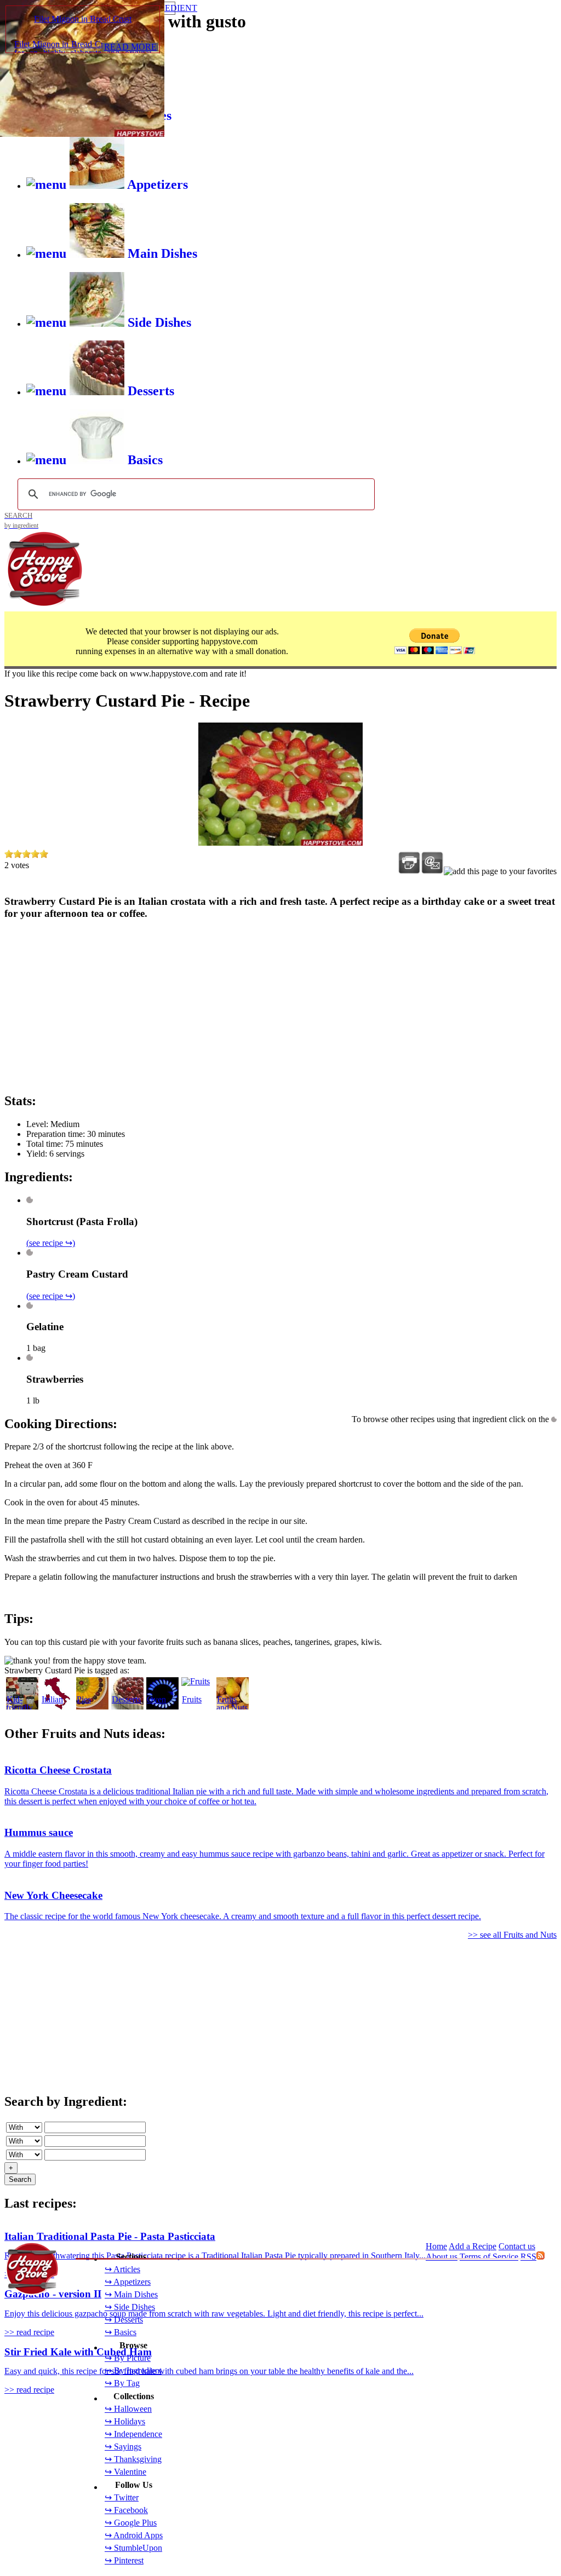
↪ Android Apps (134, 2535)
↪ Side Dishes (130, 2307)
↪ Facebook (126, 2510)
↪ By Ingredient (133, 2370)
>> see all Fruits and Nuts (512, 1935)
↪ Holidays (125, 2421)
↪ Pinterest (124, 2560)
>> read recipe (29, 2332)
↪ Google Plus (131, 2523)
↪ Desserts (124, 2320)
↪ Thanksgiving (133, 2459)
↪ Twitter (122, 2497)
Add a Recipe (473, 2246)
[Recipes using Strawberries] (30, 1358)
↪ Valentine (125, 2472)
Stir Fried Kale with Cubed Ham (78, 2352)
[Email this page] (432, 863)
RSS (528, 2257)
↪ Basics (121, 2332)
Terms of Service (489, 2257)
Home (436, 2246)
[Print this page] (409, 863)
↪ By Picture (128, 2358)
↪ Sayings (123, 2447)
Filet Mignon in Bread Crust (83, 19)
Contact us (517, 2246)
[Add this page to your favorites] (500, 871)
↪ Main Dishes (131, 2294)
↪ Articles (122, 2269)
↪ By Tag (122, 2383)
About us (442, 2257)
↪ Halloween (128, 2409)
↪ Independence (133, 2434)
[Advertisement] (280, 1006)
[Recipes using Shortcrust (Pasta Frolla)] (30, 1200)
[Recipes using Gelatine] (30, 1306)
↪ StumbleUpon (133, 2548)
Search (20, 2179)
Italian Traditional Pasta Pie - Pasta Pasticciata (110, 2236)
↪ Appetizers (128, 2282)
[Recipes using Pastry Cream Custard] (30, 1253)
